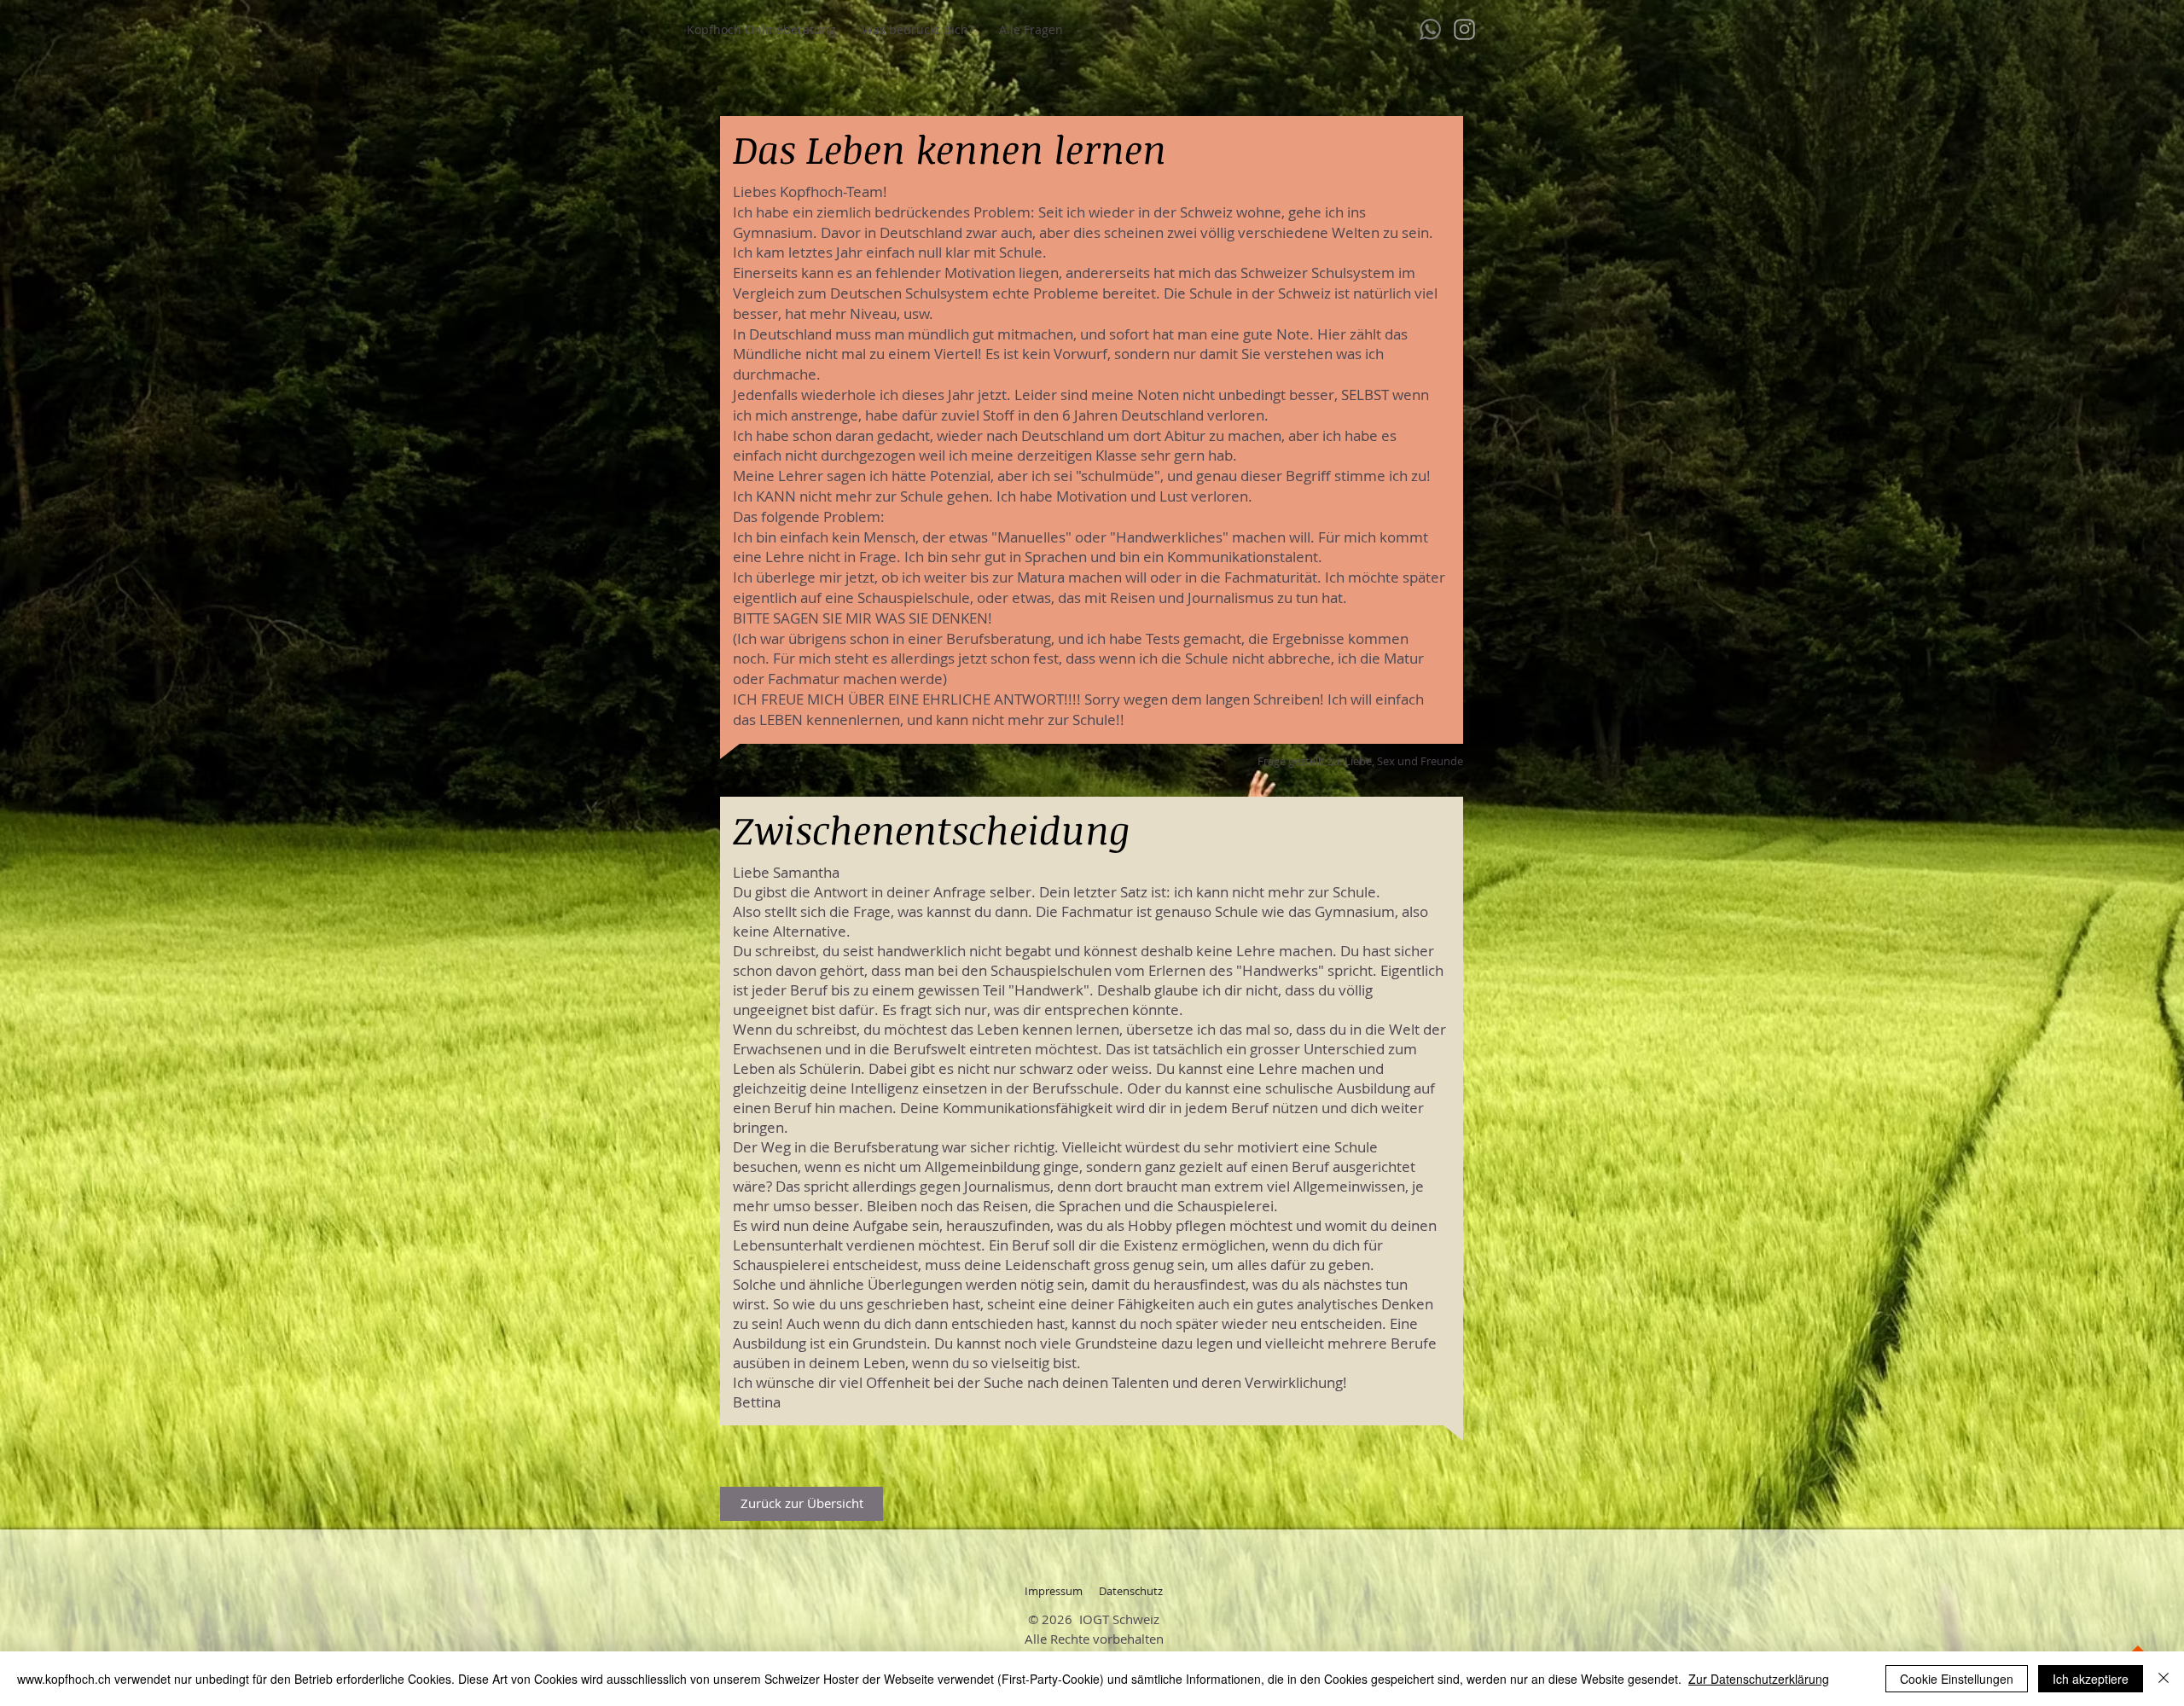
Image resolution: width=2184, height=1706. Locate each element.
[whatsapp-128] (1430, 29)
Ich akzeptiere (2091, 1679)
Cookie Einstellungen (1957, 1679)
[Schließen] (2164, 1679)
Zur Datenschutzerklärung (1759, 1679)
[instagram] (1464, 29)
